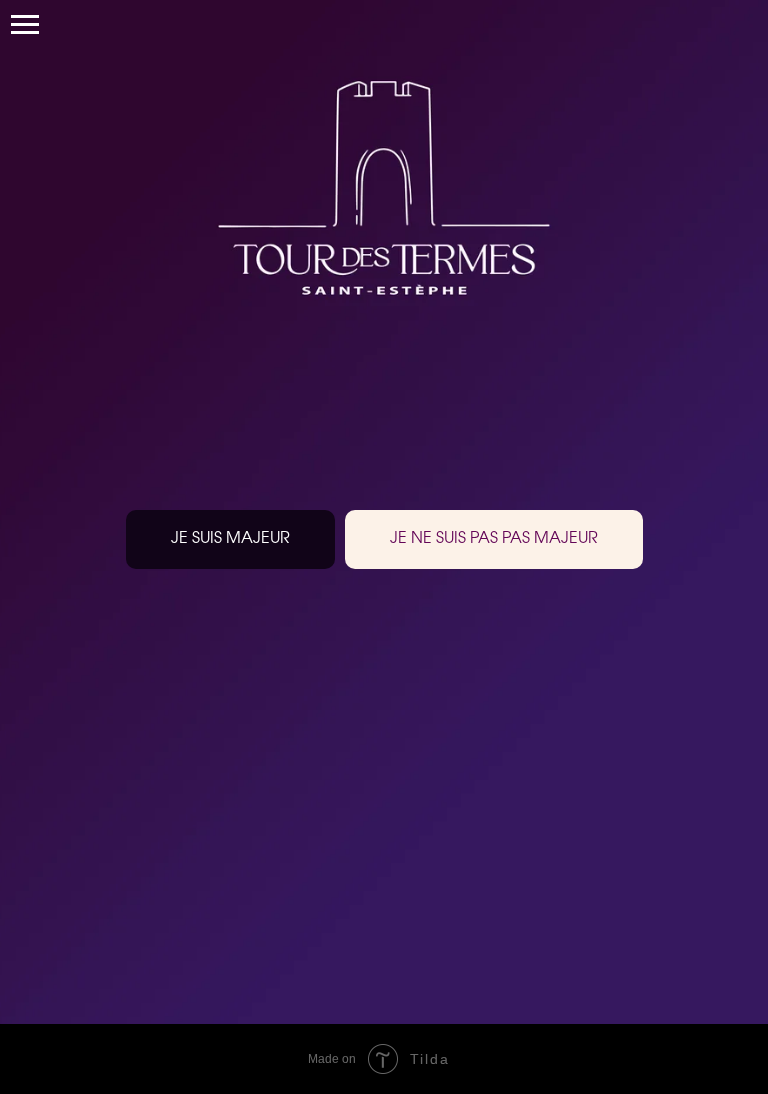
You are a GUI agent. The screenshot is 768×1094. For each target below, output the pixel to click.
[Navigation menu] (25, 25)
